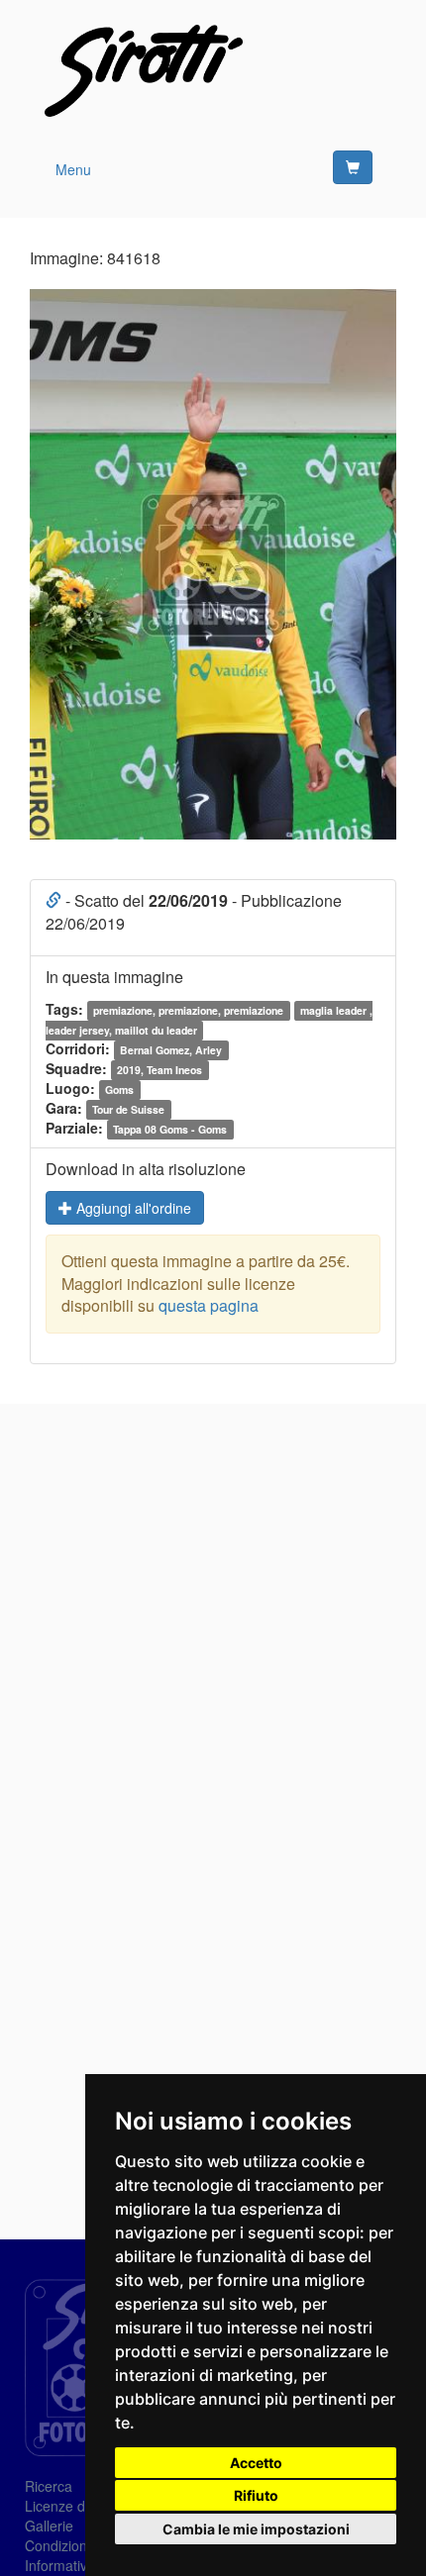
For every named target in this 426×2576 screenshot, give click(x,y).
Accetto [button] (256, 2463)
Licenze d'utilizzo (78, 2506)
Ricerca (49, 2486)
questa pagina (209, 1305)
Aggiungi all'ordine (132, 1208)
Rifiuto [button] (256, 2495)
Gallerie (49, 2526)
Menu (73, 169)
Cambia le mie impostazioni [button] (256, 2529)
